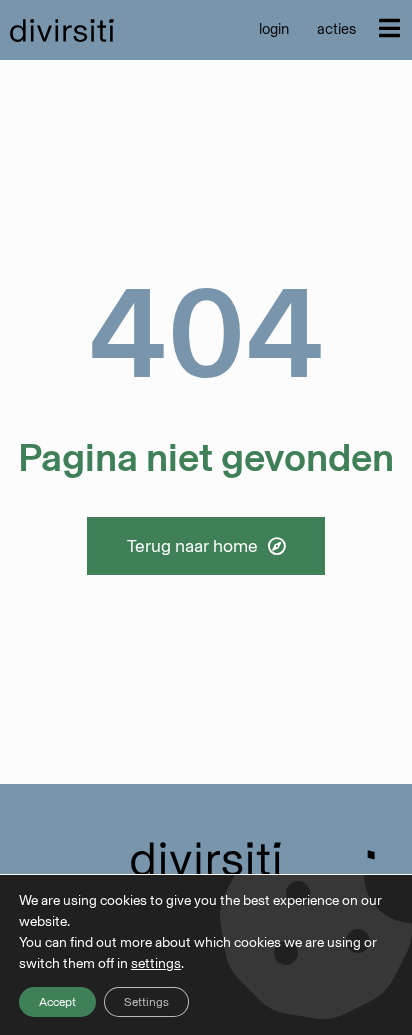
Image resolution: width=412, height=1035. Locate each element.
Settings (146, 1002)
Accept (57, 1002)
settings (156, 963)
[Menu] (390, 28)
